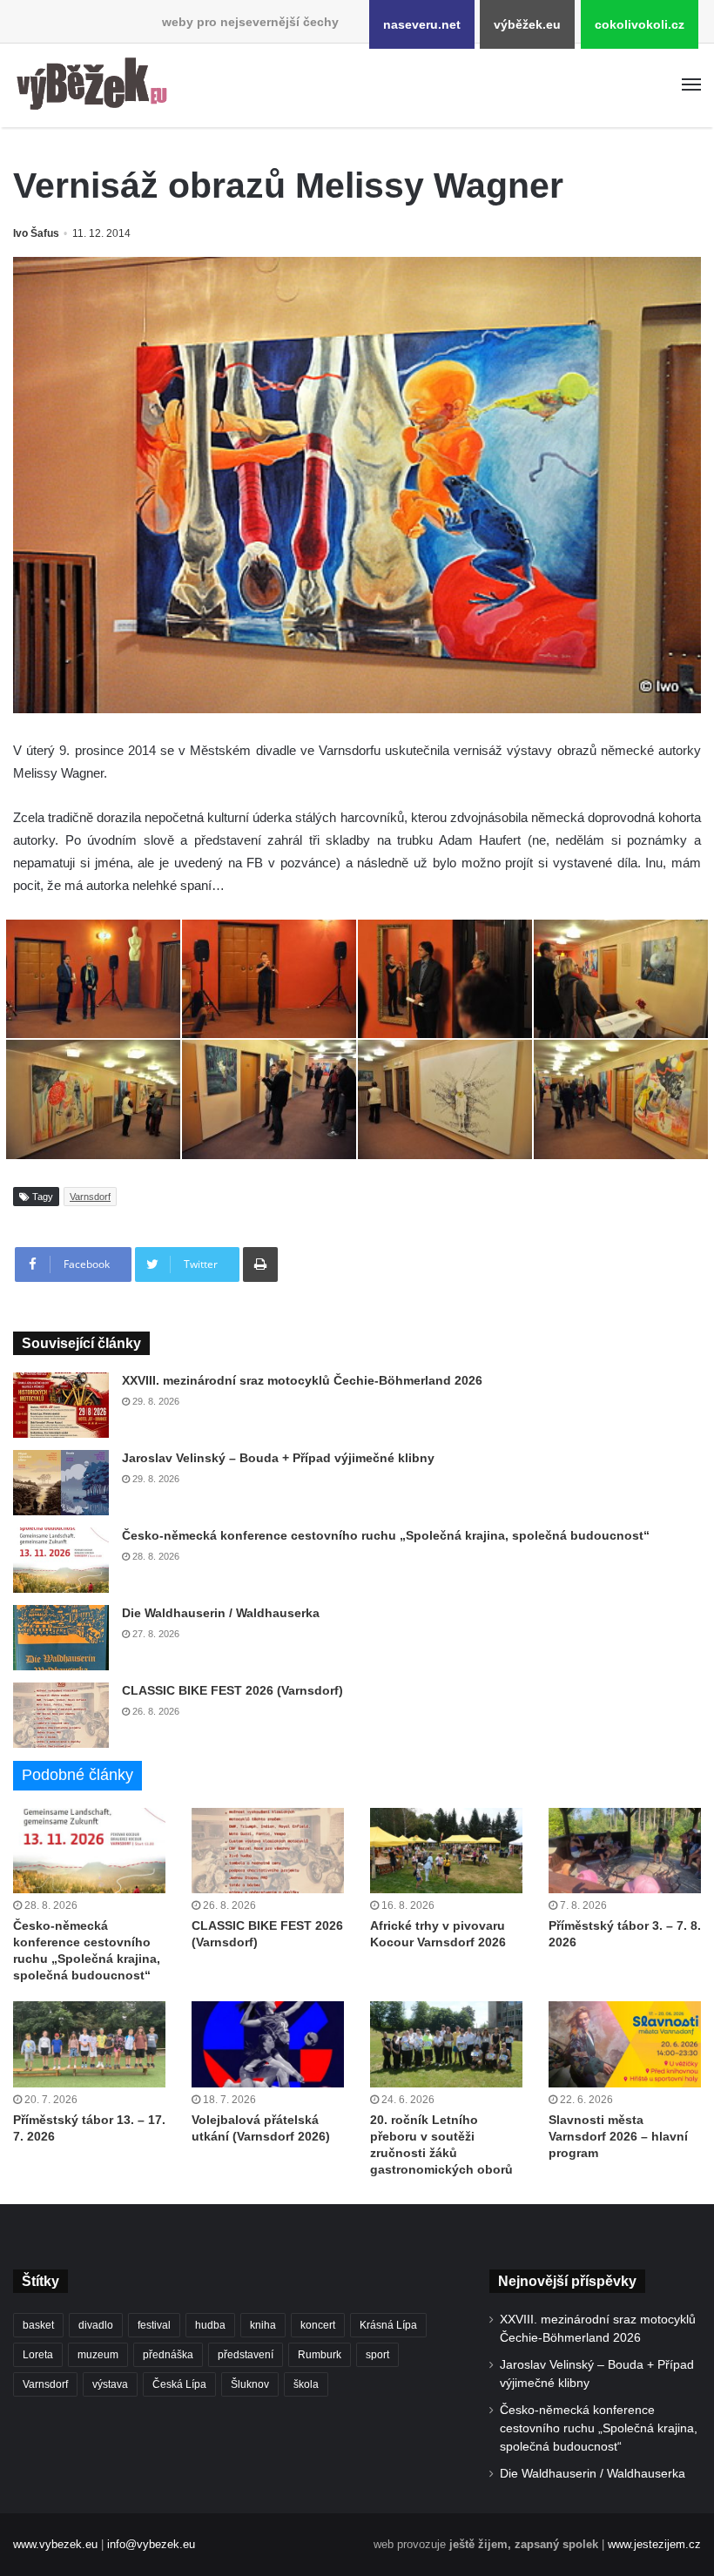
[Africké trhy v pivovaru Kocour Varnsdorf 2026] (446, 1851)
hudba (210, 2325)
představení (246, 2355)
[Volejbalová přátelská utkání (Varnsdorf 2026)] (268, 2044)
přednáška (168, 2355)
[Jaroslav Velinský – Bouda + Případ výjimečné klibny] (61, 1483)
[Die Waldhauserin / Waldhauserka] (61, 1638)
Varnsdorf (90, 1197)
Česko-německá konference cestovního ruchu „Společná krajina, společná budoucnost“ (386, 1535)
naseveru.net (422, 24)
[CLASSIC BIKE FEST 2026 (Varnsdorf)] (61, 1715)
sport (377, 2355)
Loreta (38, 2355)
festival (154, 2325)
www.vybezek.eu (55, 2544)
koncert (318, 2325)
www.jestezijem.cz (654, 2544)
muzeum (98, 2355)
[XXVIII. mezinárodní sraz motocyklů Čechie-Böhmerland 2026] (61, 1405)
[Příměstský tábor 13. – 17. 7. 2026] (89, 2044)
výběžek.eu (527, 24)
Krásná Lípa (388, 2325)
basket (38, 2325)
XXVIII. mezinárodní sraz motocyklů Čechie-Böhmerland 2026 (302, 1380)
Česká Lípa (179, 2384)
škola (306, 2384)
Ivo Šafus (36, 233)
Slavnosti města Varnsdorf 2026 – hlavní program (618, 2136)
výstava (110, 2384)
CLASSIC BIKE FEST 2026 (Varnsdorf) (232, 1690)
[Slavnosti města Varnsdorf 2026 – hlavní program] (625, 2044)
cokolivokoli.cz (640, 24)
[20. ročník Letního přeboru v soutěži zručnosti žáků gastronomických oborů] (446, 2044)
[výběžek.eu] (96, 85)
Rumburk (320, 2355)
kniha (263, 2325)
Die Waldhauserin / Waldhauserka (221, 1613)
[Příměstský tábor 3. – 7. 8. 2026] (625, 1851)
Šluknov (250, 2384)
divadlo (96, 2325)
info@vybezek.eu (151, 2544)
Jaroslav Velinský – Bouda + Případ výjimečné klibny (278, 1458)
